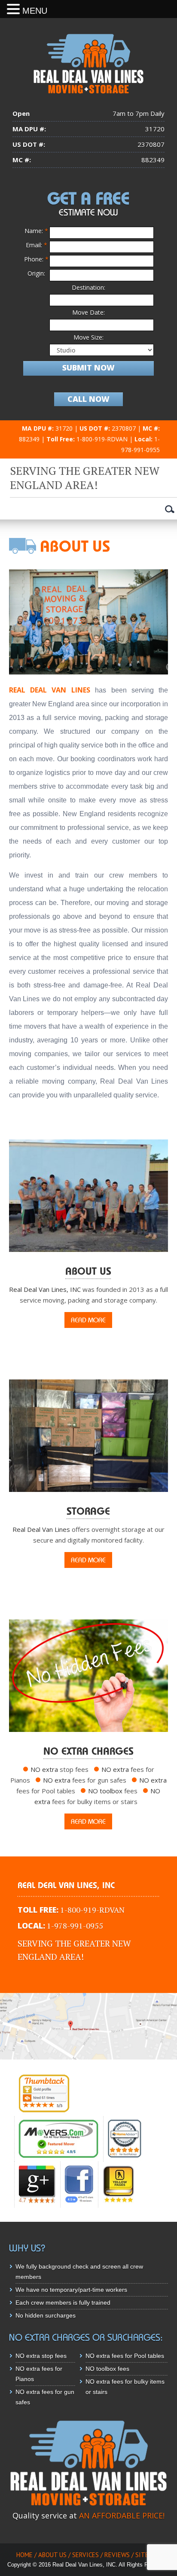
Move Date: (88, 312)
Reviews (117, 2555)
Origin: (36, 273)
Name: (36, 231)
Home (24, 2555)
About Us (52, 2555)
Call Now (88, 399)
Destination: (88, 287)
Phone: (36, 259)
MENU (35, 11)
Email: (37, 245)
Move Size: (88, 337)
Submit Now (88, 368)
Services (85, 2555)
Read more (88, 1320)
